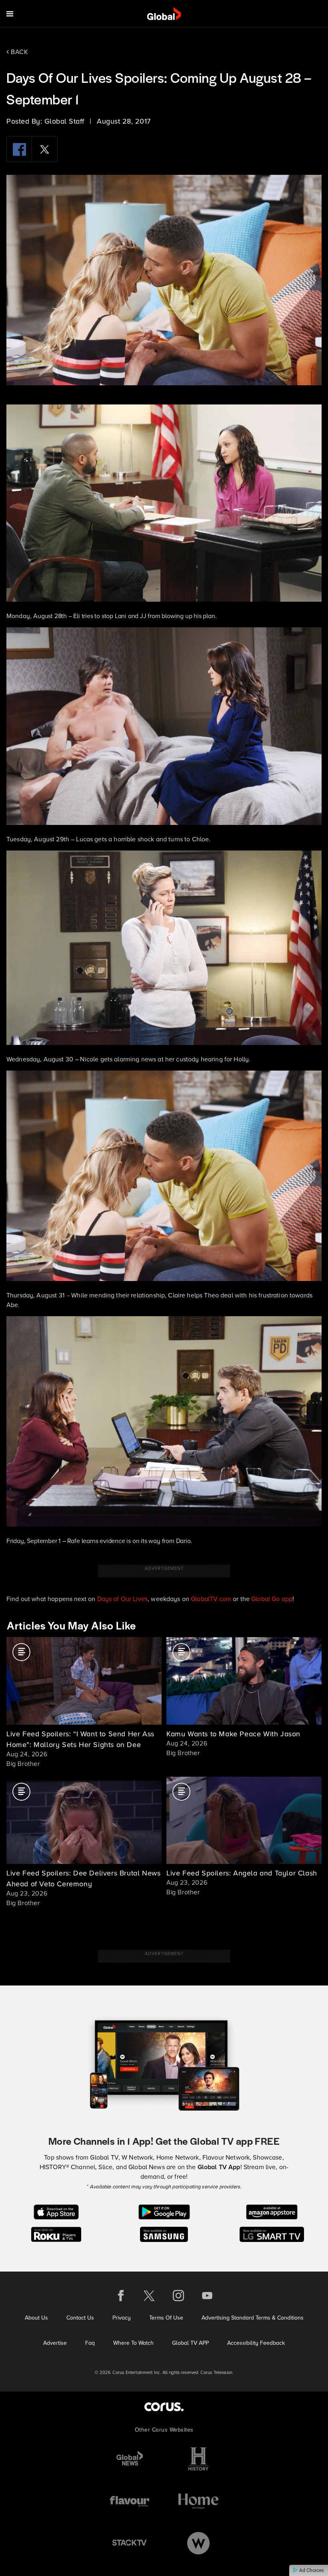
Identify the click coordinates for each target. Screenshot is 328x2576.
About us (36, 2318)
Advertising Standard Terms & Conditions (253, 2318)
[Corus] (164, 2407)
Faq (90, 2343)
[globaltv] (164, 14)
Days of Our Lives (123, 1599)
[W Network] (198, 2543)
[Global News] (130, 2459)
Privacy (122, 2318)
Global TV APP (190, 2343)
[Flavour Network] (130, 2501)
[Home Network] (198, 2501)
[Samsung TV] (164, 2234)
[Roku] (56, 2234)
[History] (198, 2459)
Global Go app (272, 1599)
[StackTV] (130, 2543)
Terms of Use (166, 2318)
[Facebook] (19, 149)
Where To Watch (133, 2343)
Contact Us (80, 2318)
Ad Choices (311, 2570)
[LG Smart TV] (272, 2234)
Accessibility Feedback (256, 2343)
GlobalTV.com (211, 1599)
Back (19, 52)
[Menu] (10, 14)
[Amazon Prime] (272, 2211)
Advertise (55, 2343)
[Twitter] (45, 149)
